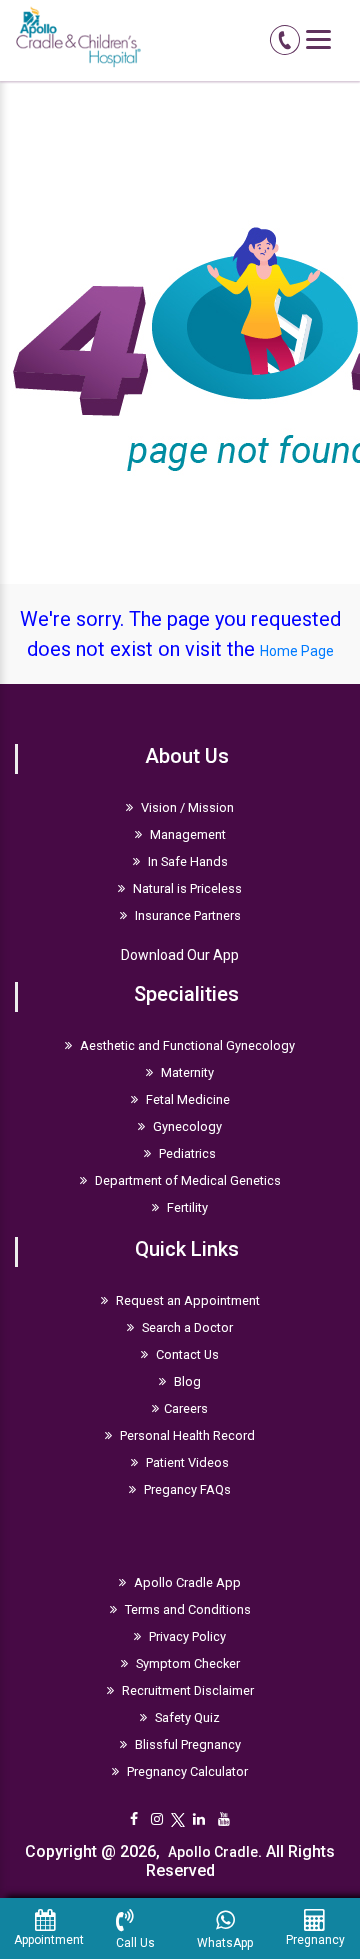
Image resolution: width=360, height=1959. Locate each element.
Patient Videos (186, 1462)
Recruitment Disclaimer (186, 1690)
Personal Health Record (186, 1435)
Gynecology (186, 1126)
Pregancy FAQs (186, 1489)
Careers (186, 1408)
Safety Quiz (186, 1717)
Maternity (186, 1072)
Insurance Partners (186, 915)
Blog (186, 1381)
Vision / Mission (186, 807)
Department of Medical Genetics (186, 1180)
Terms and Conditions (186, 1609)
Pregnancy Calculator (186, 1771)
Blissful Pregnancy (186, 1744)
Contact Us (186, 1354)
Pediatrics (186, 1153)
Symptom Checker (186, 1663)
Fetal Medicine (186, 1099)
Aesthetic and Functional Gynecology (186, 1045)
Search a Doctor (186, 1327)
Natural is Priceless (186, 888)
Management (186, 834)
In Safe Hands (186, 861)
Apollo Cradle (213, 1852)
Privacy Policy (186, 1636)
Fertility (186, 1207)
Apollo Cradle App (186, 1582)
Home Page (297, 651)
